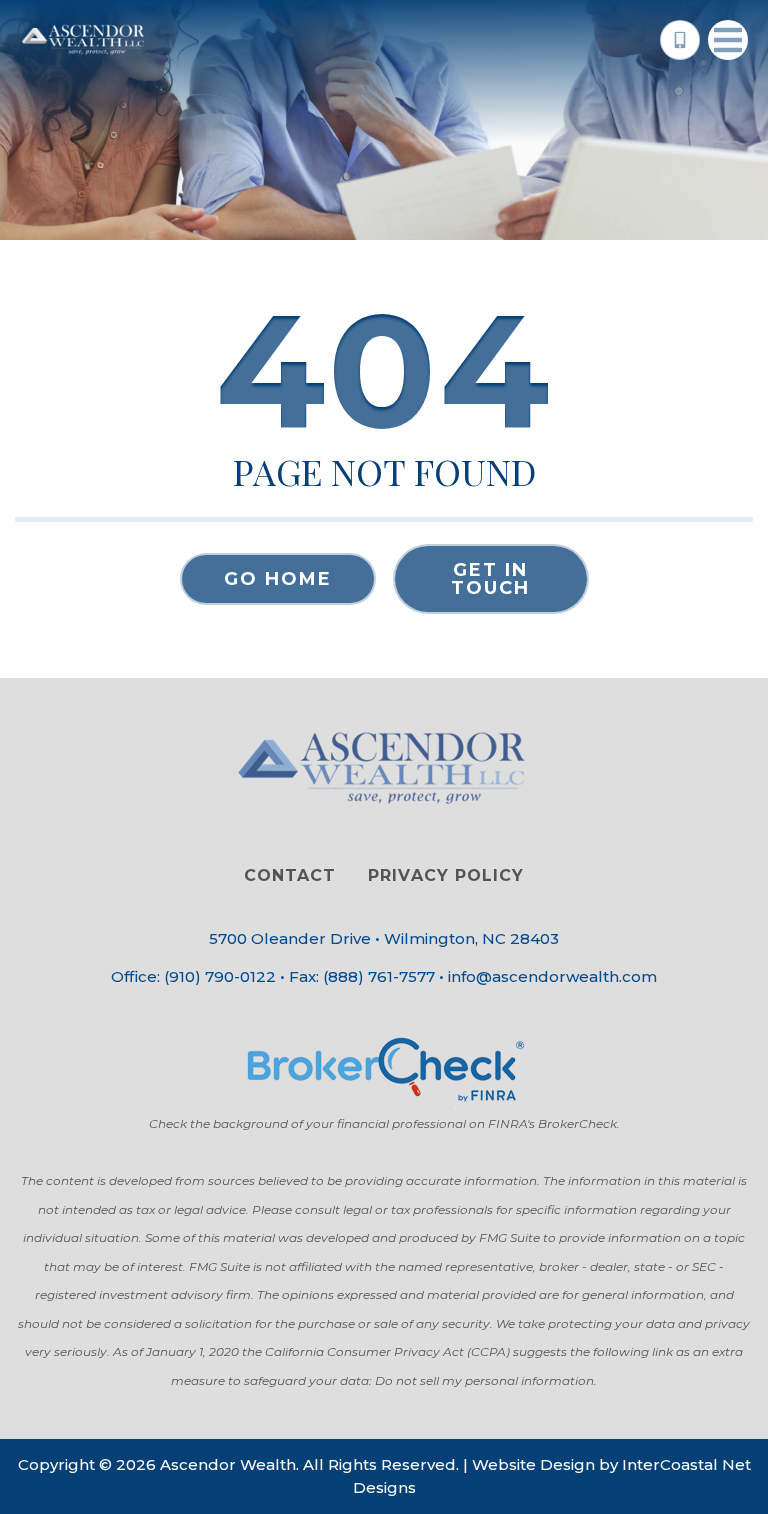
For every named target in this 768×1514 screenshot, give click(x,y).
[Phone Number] (680, 40)
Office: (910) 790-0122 (193, 976)
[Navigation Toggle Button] (728, 40)
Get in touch (490, 579)
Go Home (278, 579)
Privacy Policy (445, 875)
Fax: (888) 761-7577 (362, 976)
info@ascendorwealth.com (552, 976)
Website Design (533, 1464)
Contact (290, 875)
